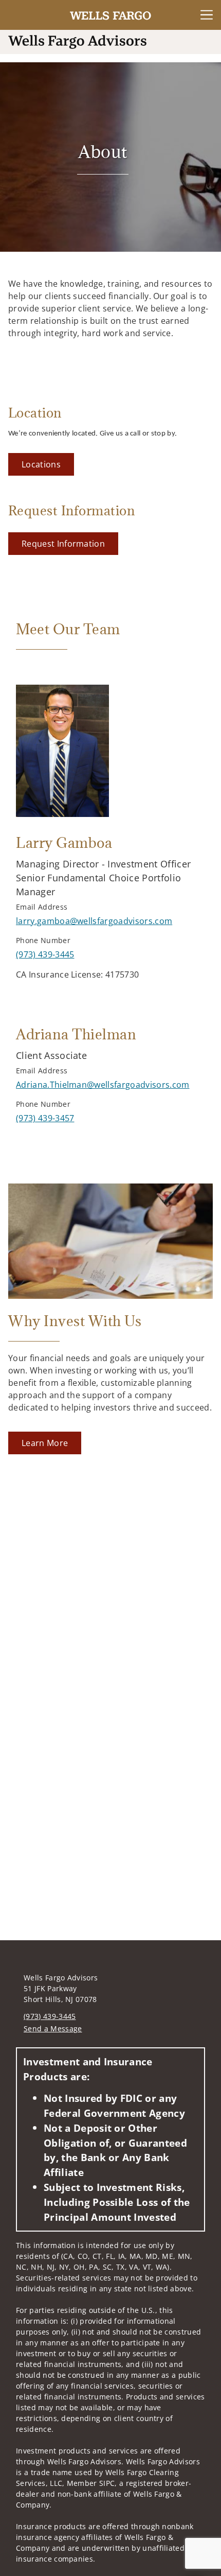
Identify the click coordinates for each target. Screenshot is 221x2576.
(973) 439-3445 (50, 2016)
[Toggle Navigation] (207, 15)
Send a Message (53, 2029)
